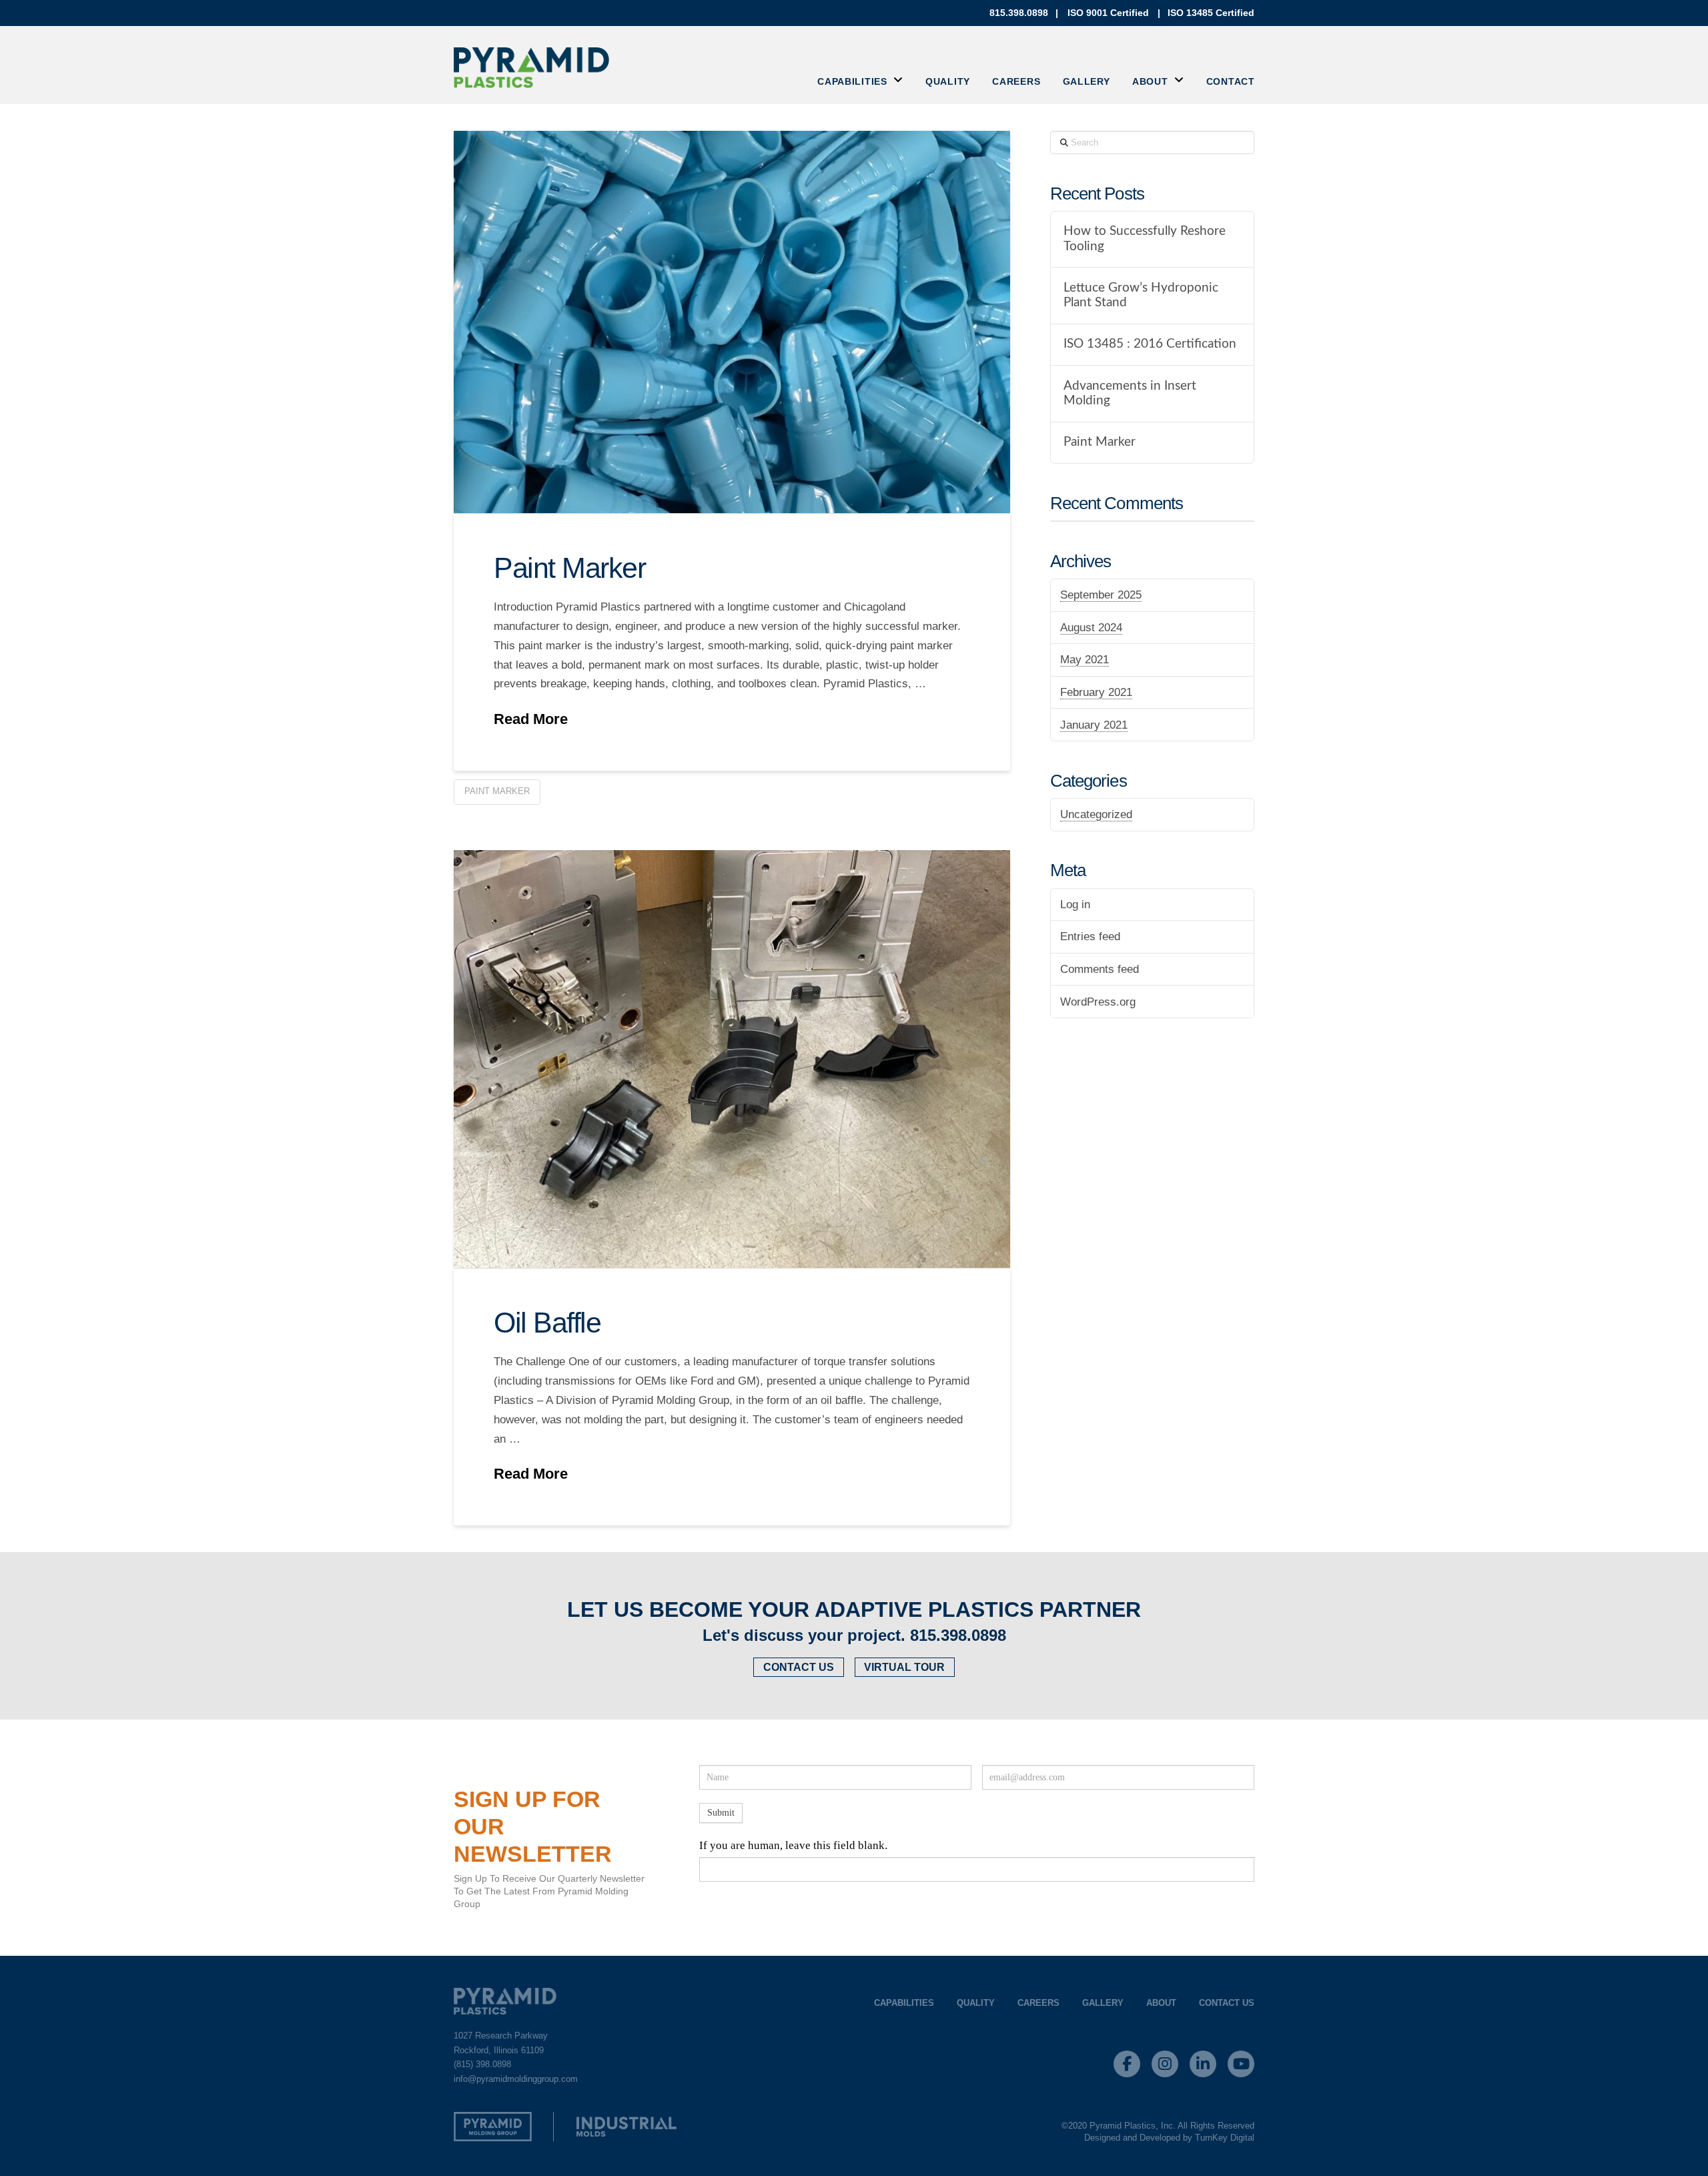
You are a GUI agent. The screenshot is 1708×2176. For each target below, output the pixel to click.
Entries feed (1090, 937)
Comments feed (1100, 969)
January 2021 (1094, 725)
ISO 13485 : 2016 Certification (1150, 344)
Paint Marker (569, 568)
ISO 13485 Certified (1211, 13)
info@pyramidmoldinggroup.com (516, 2079)
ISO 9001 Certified (1108, 13)
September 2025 (1101, 595)
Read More (531, 719)
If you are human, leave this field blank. (793, 1845)
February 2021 (1096, 692)
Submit (721, 1813)
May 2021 (1085, 660)
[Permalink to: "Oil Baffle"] (732, 1059)
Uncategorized (1096, 814)
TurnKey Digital (1225, 2138)
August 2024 (1091, 628)
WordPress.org (1098, 1002)
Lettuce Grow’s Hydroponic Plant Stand (1141, 296)
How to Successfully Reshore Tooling (1145, 239)
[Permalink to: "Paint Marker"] (732, 322)
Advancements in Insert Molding (1130, 394)
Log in (1075, 904)
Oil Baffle (547, 1323)
